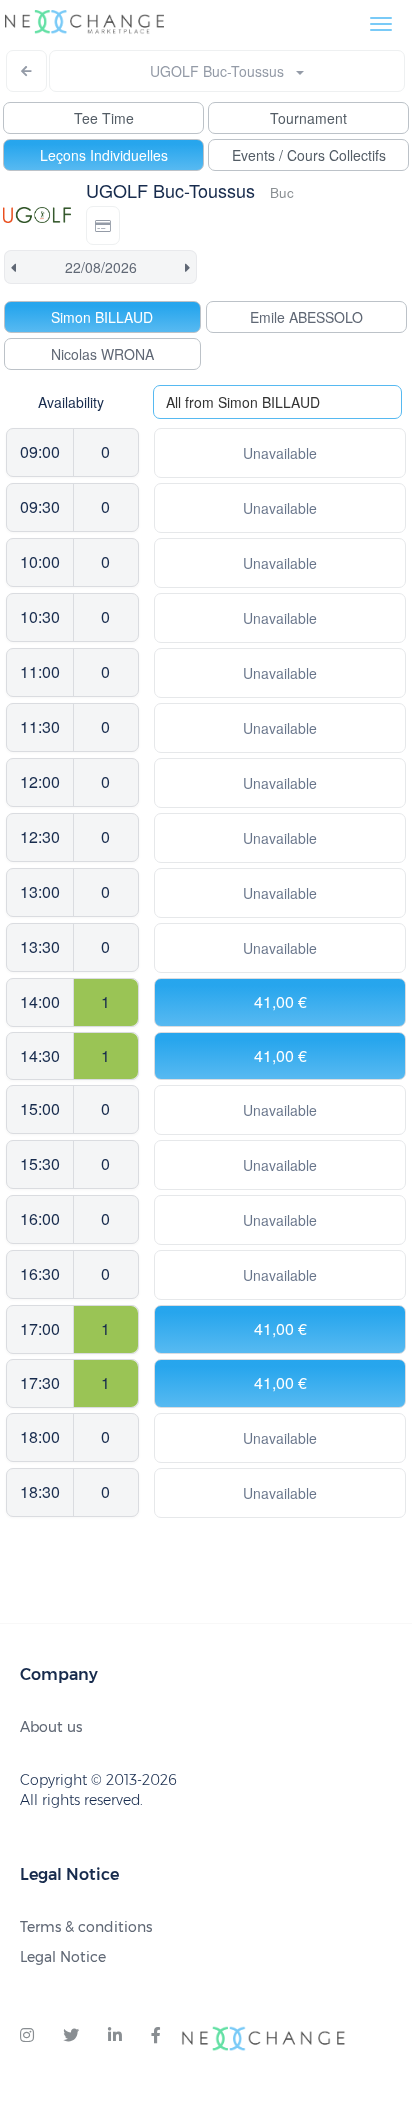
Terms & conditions (86, 1927)
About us (51, 1727)
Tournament (308, 118)
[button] (103, 225)
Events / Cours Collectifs (309, 155)
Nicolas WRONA (102, 354)
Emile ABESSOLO (306, 317)
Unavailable (280, 453)
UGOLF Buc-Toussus (223, 71)
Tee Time (104, 118)
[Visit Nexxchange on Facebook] (156, 2036)
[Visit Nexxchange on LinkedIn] (115, 2036)
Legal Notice (63, 1957)
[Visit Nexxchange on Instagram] (27, 2036)
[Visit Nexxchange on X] (71, 2036)
